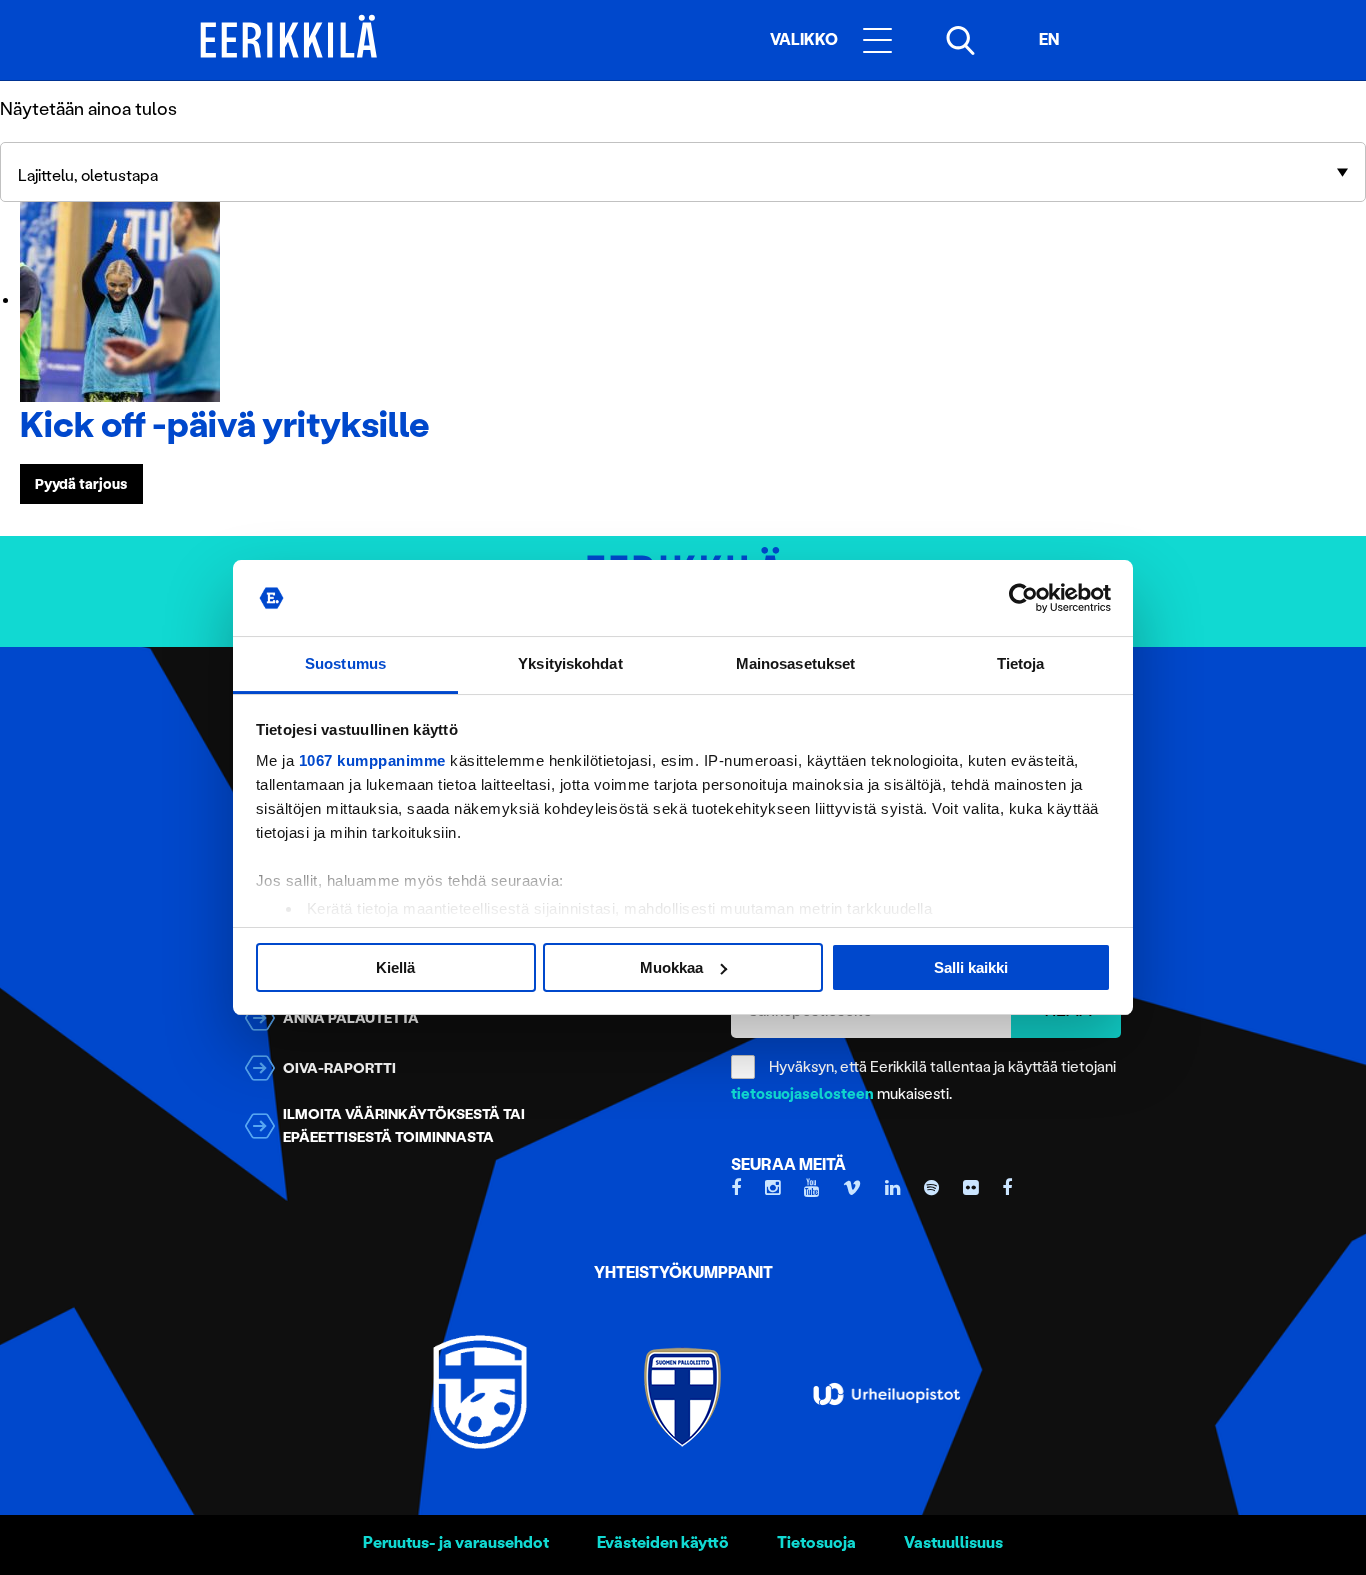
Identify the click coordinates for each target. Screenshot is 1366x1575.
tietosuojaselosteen (802, 1094)
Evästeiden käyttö (663, 1542)
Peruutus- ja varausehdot (456, 1542)
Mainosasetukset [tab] (796, 663)
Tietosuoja (816, 1542)
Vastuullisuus (953, 1542)
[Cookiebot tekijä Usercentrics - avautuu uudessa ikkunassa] (1023, 598)
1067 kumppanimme (372, 760)
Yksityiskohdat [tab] (570, 663)
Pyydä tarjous (81, 484)
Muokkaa (671, 967)
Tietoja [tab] (1021, 663)
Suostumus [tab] (345, 663)
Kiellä (395, 967)
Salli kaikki (971, 967)
